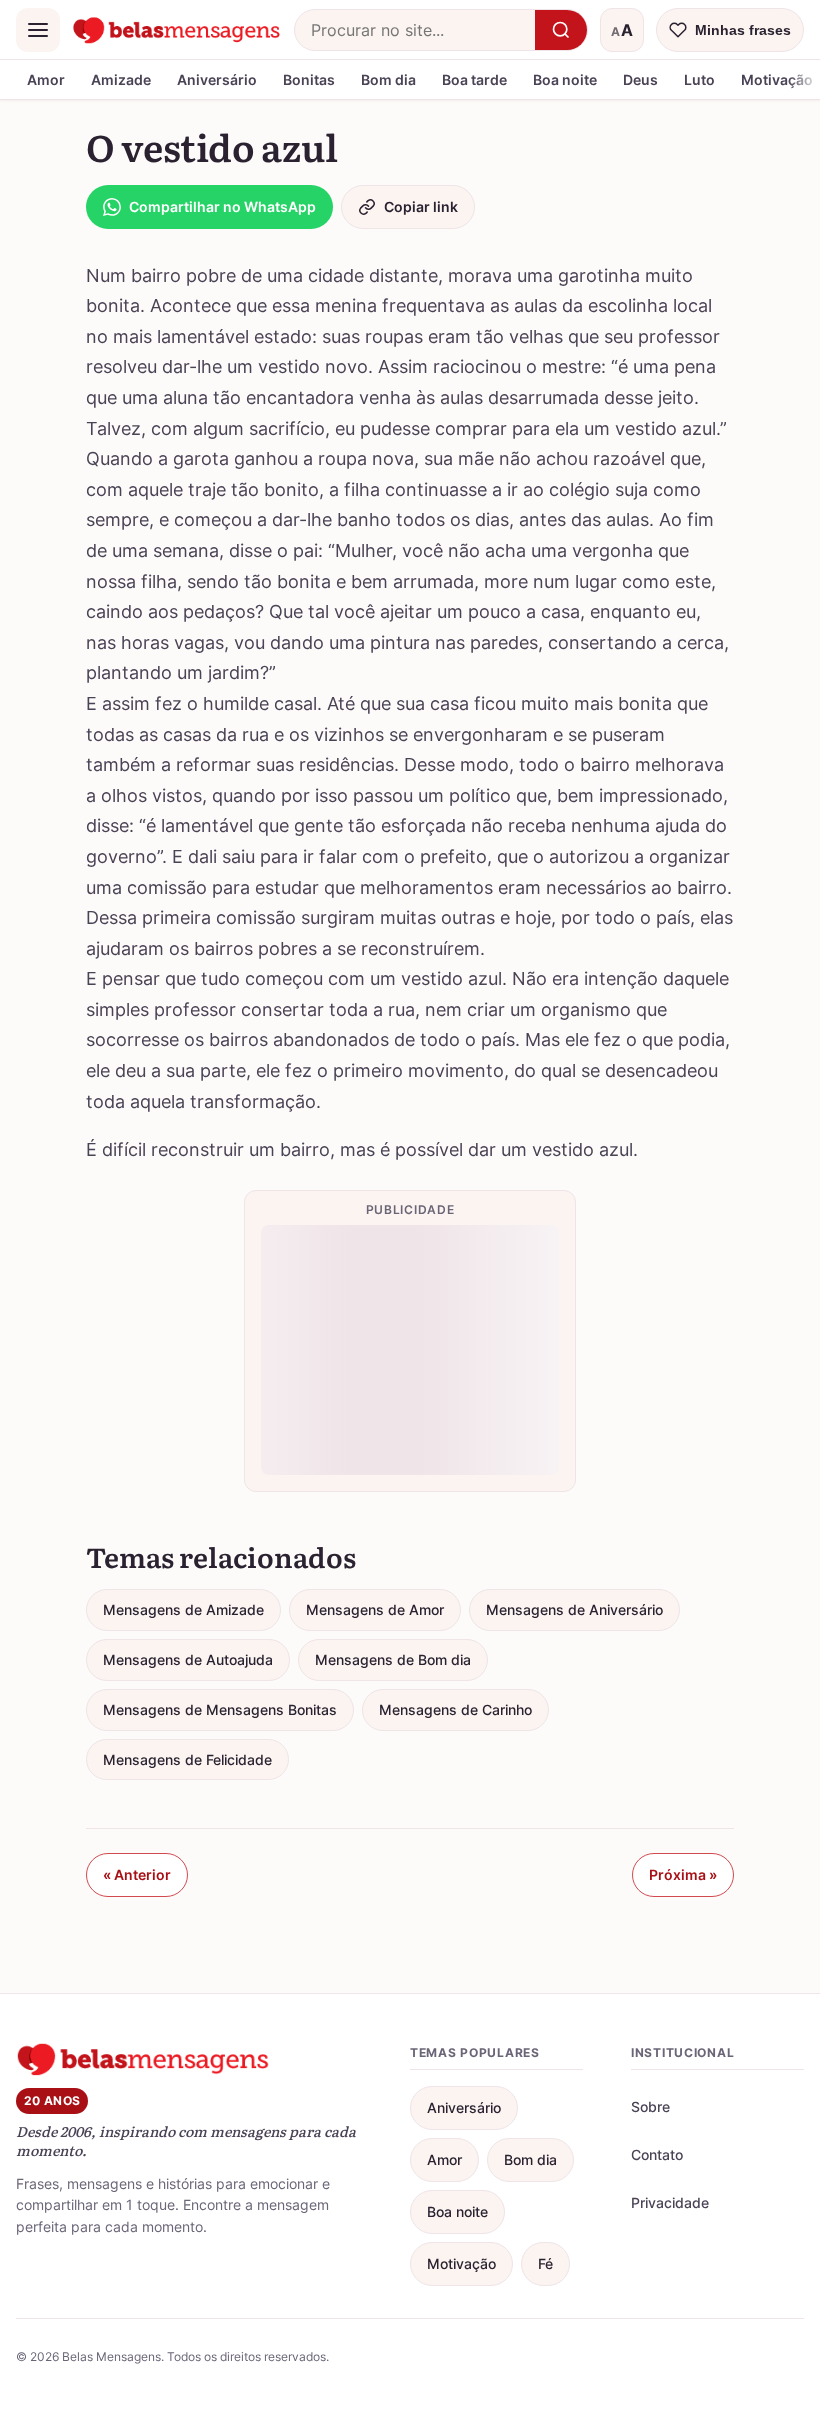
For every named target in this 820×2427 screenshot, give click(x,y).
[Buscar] (561, 30)
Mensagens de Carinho (455, 1709)
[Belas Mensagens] (177, 30)
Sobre (650, 2106)
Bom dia (388, 79)
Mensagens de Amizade (183, 1609)
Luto (699, 79)
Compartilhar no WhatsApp (222, 206)
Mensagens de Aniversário (574, 1609)
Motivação (461, 2263)
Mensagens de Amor (375, 1609)
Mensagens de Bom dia (393, 1659)
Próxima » (683, 1874)
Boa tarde (474, 79)
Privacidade (670, 2202)
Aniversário (217, 79)
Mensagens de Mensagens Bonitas (220, 1709)
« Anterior (137, 1874)
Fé (545, 2263)
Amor (46, 79)
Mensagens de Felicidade (187, 1759)
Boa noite (565, 79)
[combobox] (415, 30)
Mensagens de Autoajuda (188, 1659)
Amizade (121, 79)
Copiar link (421, 206)
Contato (657, 2154)
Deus (640, 79)
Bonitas (309, 79)
